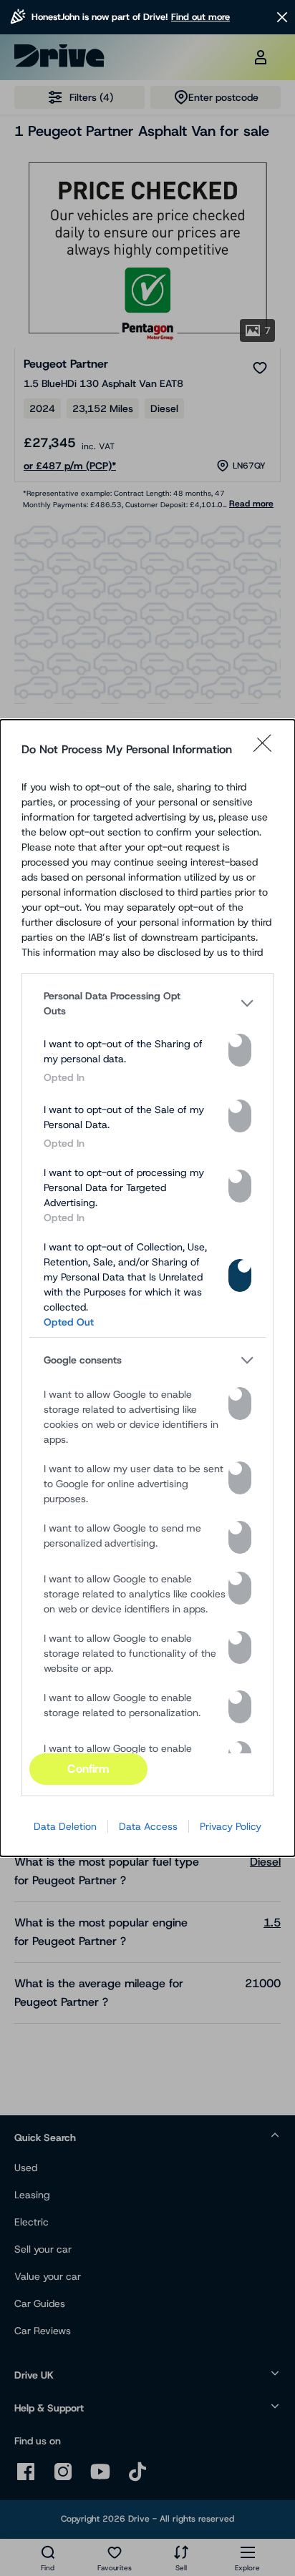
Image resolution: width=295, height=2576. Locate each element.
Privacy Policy (231, 1826)
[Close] (267, 750)
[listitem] (147, 1004)
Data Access (148, 1826)
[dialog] (147, 1288)
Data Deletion (65, 1826)
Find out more (200, 17)
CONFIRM (88, 1769)
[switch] (240, 1050)
